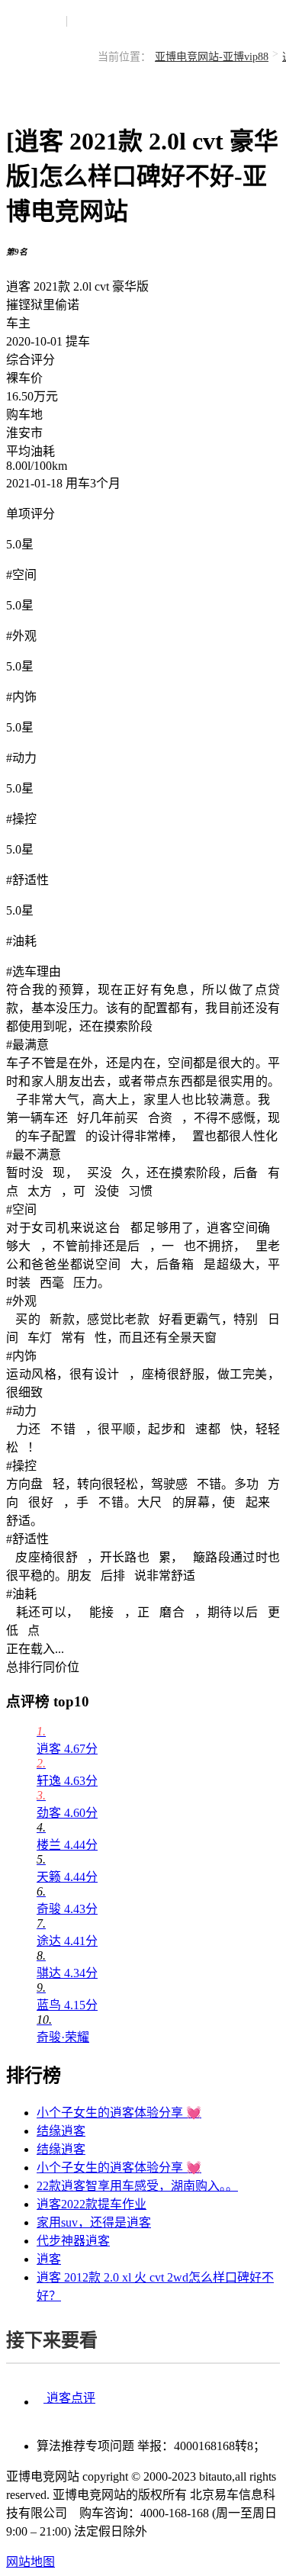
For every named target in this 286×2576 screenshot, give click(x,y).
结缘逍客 (61, 2131)
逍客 (49, 2259)
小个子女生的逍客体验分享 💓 (119, 2113)
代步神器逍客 (73, 2241)
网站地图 (31, 2562)
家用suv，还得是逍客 (94, 2222)
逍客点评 (69, 2398)
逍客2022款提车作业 (92, 2204)
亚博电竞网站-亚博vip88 (212, 57)
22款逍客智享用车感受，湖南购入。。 (137, 2186)
